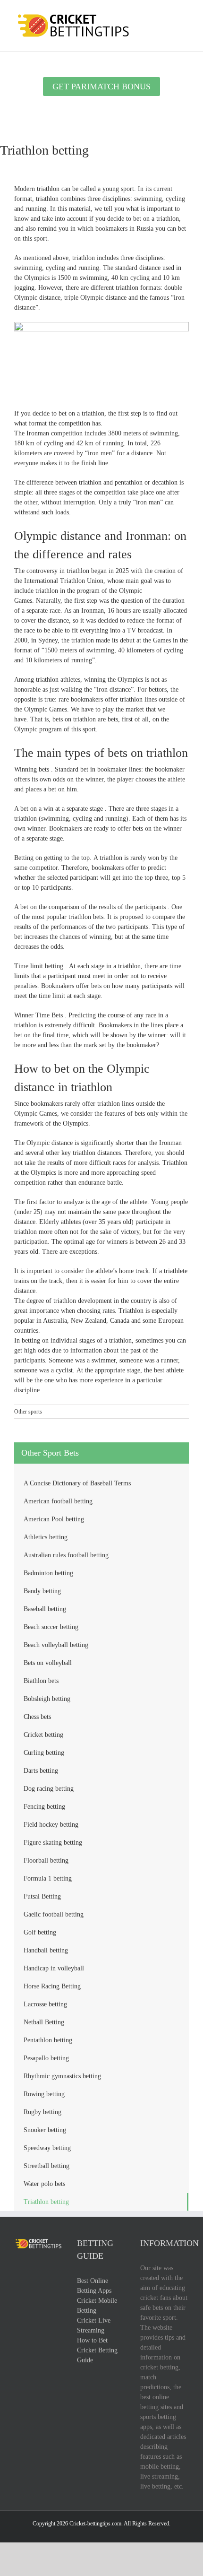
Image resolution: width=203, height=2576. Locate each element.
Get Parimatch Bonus (101, 87)
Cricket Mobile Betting (97, 2306)
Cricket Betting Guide (97, 2355)
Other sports (28, 1412)
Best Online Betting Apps (94, 2286)
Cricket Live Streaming (94, 2325)
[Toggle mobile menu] (185, 14)
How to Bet (92, 2340)
